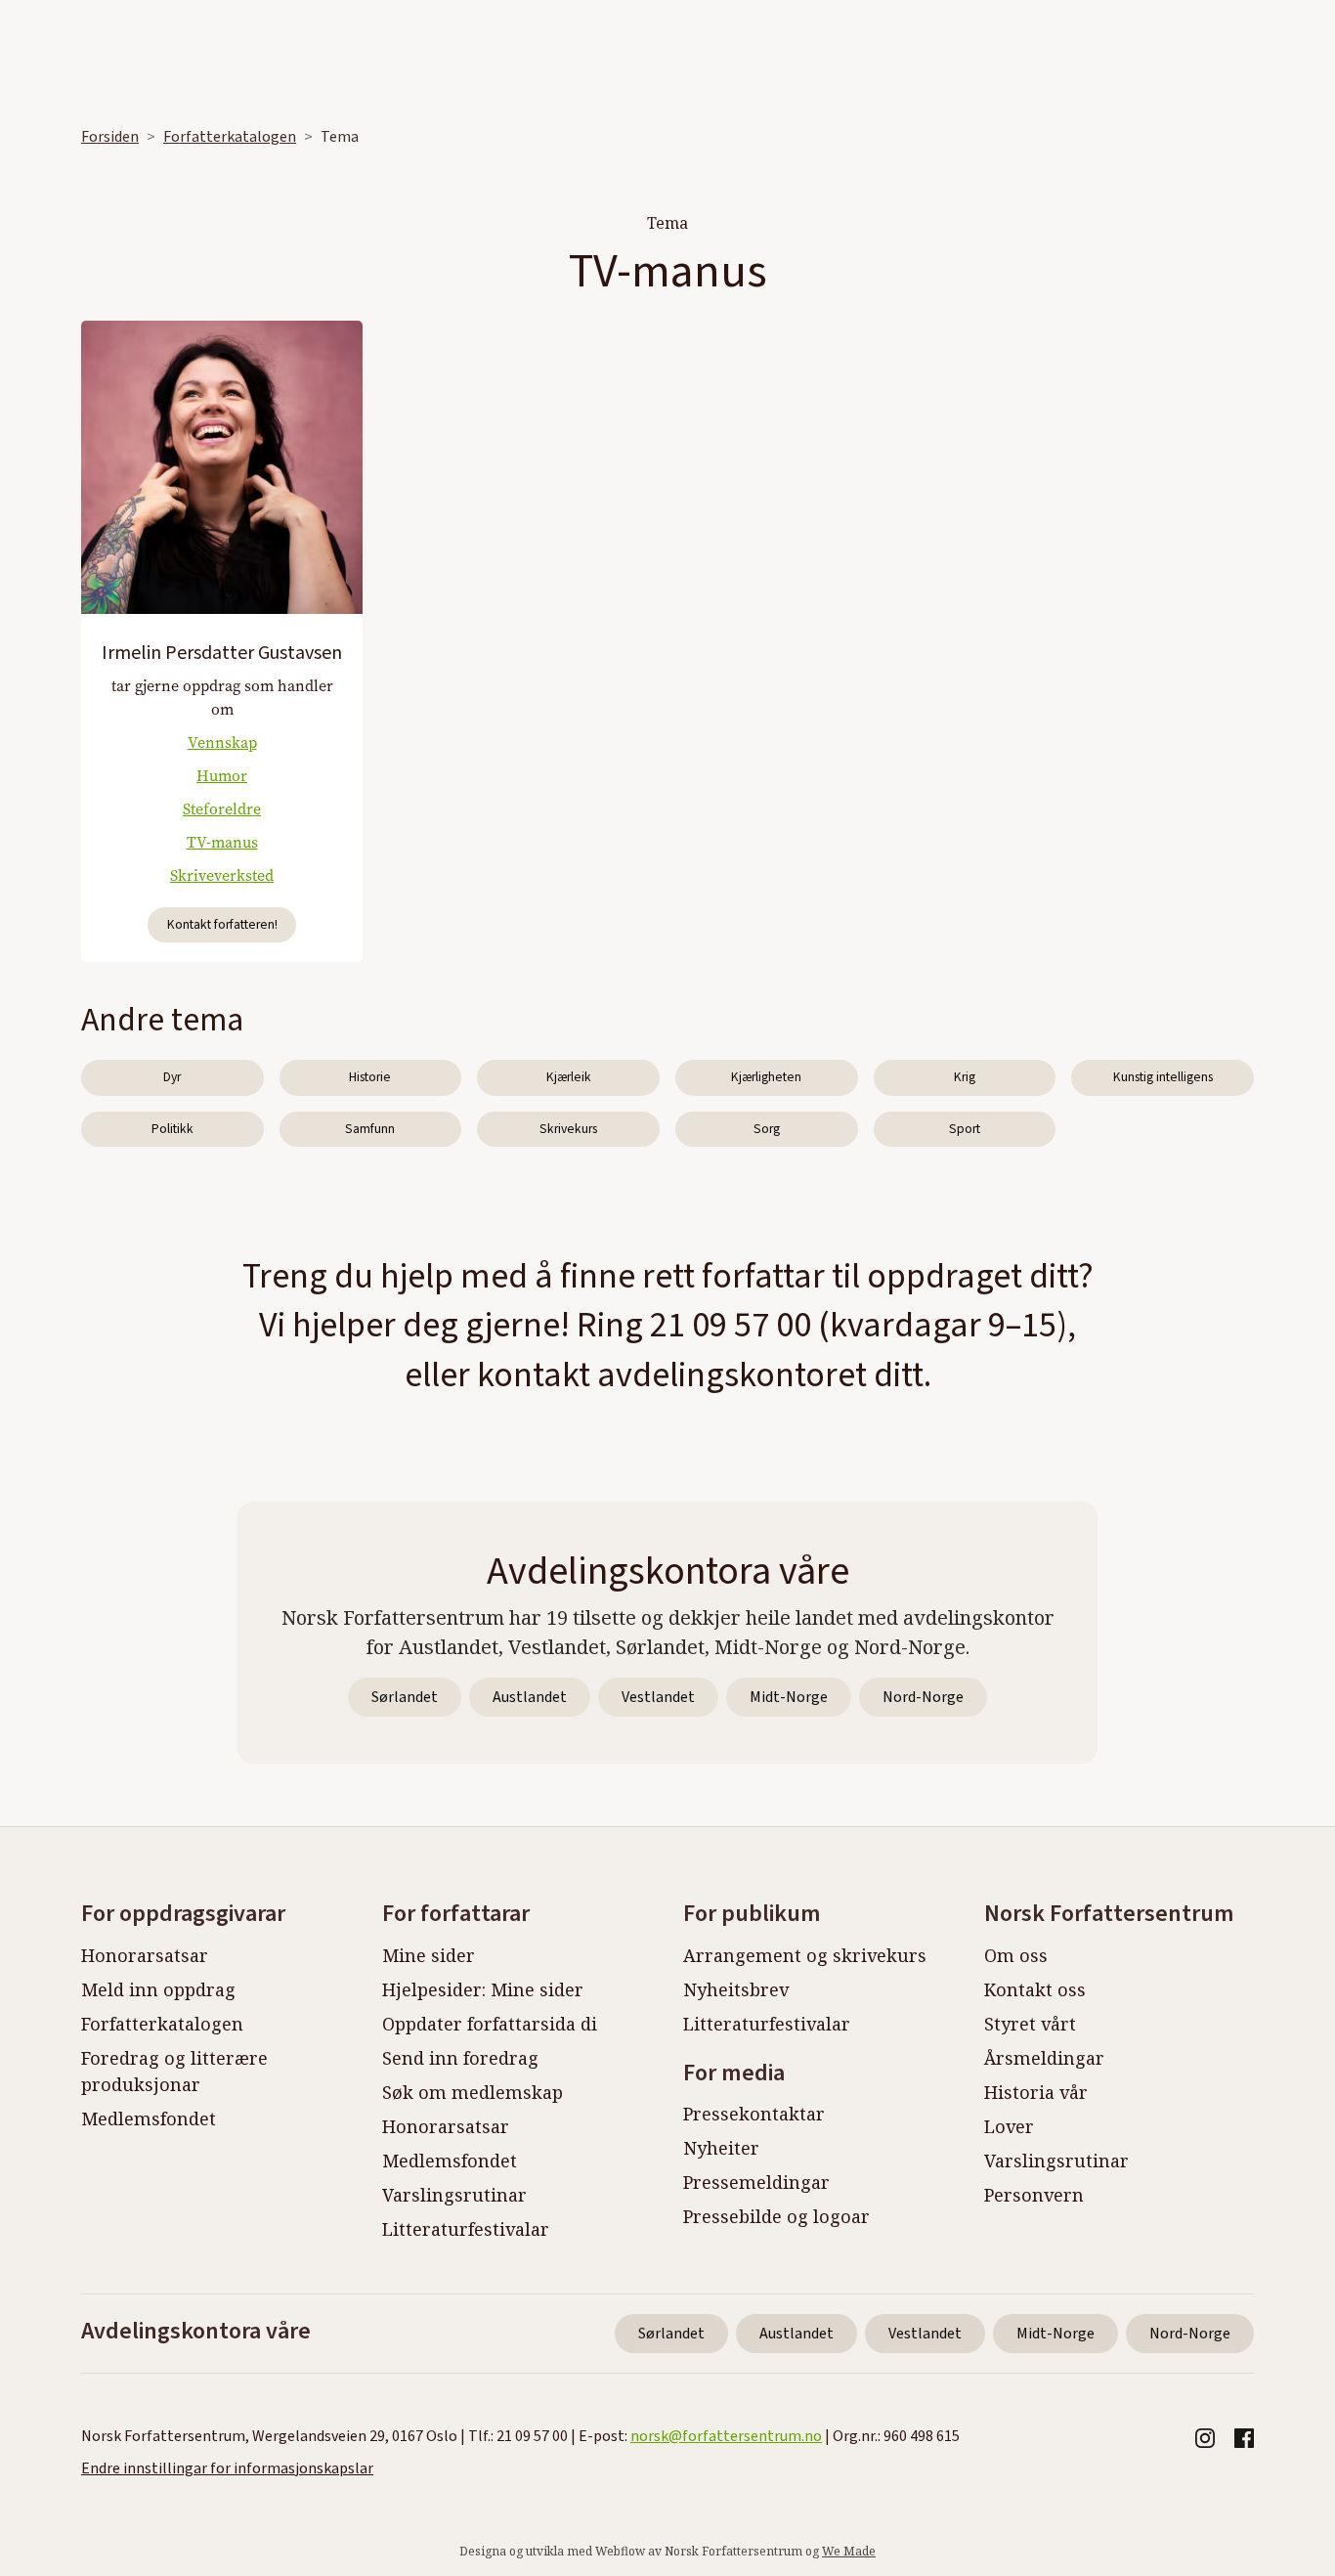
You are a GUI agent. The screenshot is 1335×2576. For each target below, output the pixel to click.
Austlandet (530, 1697)
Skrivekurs (568, 1129)
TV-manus (222, 842)
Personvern (1034, 2195)
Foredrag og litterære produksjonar (174, 2071)
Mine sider (429, 1955)
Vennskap (222, 742)
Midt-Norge (789, 1697)
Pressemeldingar (756, 2182)
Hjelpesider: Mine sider (483, 1989)
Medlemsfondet (149, 2118)
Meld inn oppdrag (158, 1989)
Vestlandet (658, 1697)
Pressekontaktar (754, 2114)
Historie (370, 1077)
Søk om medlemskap (473, 2092)
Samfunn (370, 1129)
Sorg (767, 1129)
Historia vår (1036, 2092)
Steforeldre (222, 809)
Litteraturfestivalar (466, 2229)
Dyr (172, 1077)
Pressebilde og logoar (776, 2216)
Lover (1009, 2126)
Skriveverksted (222, 875)
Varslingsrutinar (454, 2195)
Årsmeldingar (1044, 2058)
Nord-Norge (923, 1697)
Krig (965, 1077)
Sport (965, 1129)
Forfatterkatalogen (230, 137)
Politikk (172, 1129)
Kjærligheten (766, 1077)
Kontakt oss (1035, 1989)
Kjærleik (569, 1077)
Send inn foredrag (460, 2058)
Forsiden (110, 137)
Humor (222, 776)
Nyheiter (721, 2148)
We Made (849, 2551)
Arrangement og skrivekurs (805, 1955)
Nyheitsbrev (736, 1989)
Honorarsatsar (145, 1955)
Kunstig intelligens (1163, 1077)
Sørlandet (405, 1697)
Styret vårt (1030, 2024)
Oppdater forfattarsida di (490, 2024)
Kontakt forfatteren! (222, 924)
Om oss (1016, 1955)
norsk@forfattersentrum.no (726, 2436)
